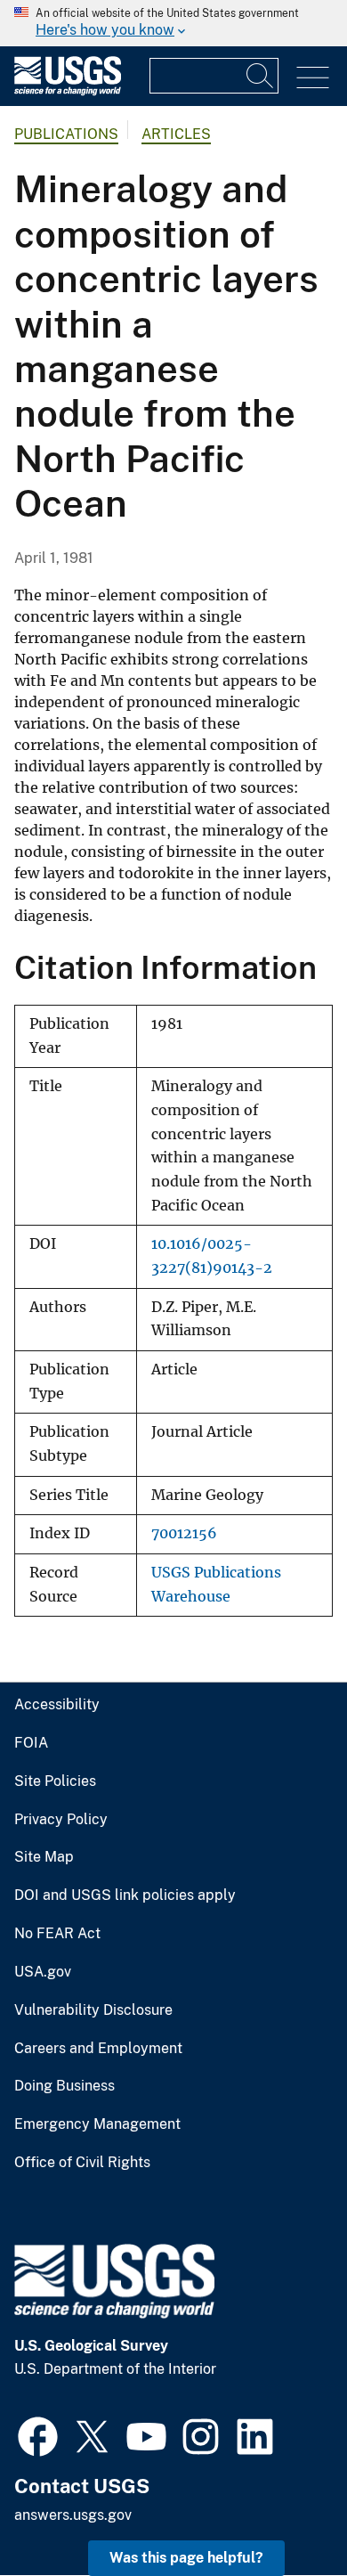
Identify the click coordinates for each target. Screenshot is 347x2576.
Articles (176, 134)
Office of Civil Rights (82, 2163)
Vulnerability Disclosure (93, 2010)
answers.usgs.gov (73, 2515)
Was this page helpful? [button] (186, 2558)
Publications (66, 134)
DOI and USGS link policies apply (125, 1895)
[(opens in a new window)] (38, 2434)
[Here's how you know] (173, 23)
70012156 (184, 1533)
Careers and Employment (98, 2049)
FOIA (31, 1743)
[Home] (68, 91)
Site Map (44, 1857)
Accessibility (57, 1705)
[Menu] (313, 78)
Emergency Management (97, 2124)
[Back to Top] (282, 2511)
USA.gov (43, 1972)
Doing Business (65, 2086)
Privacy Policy (61, 1820)
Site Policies (55, 1781)
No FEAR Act (57, 1934)
